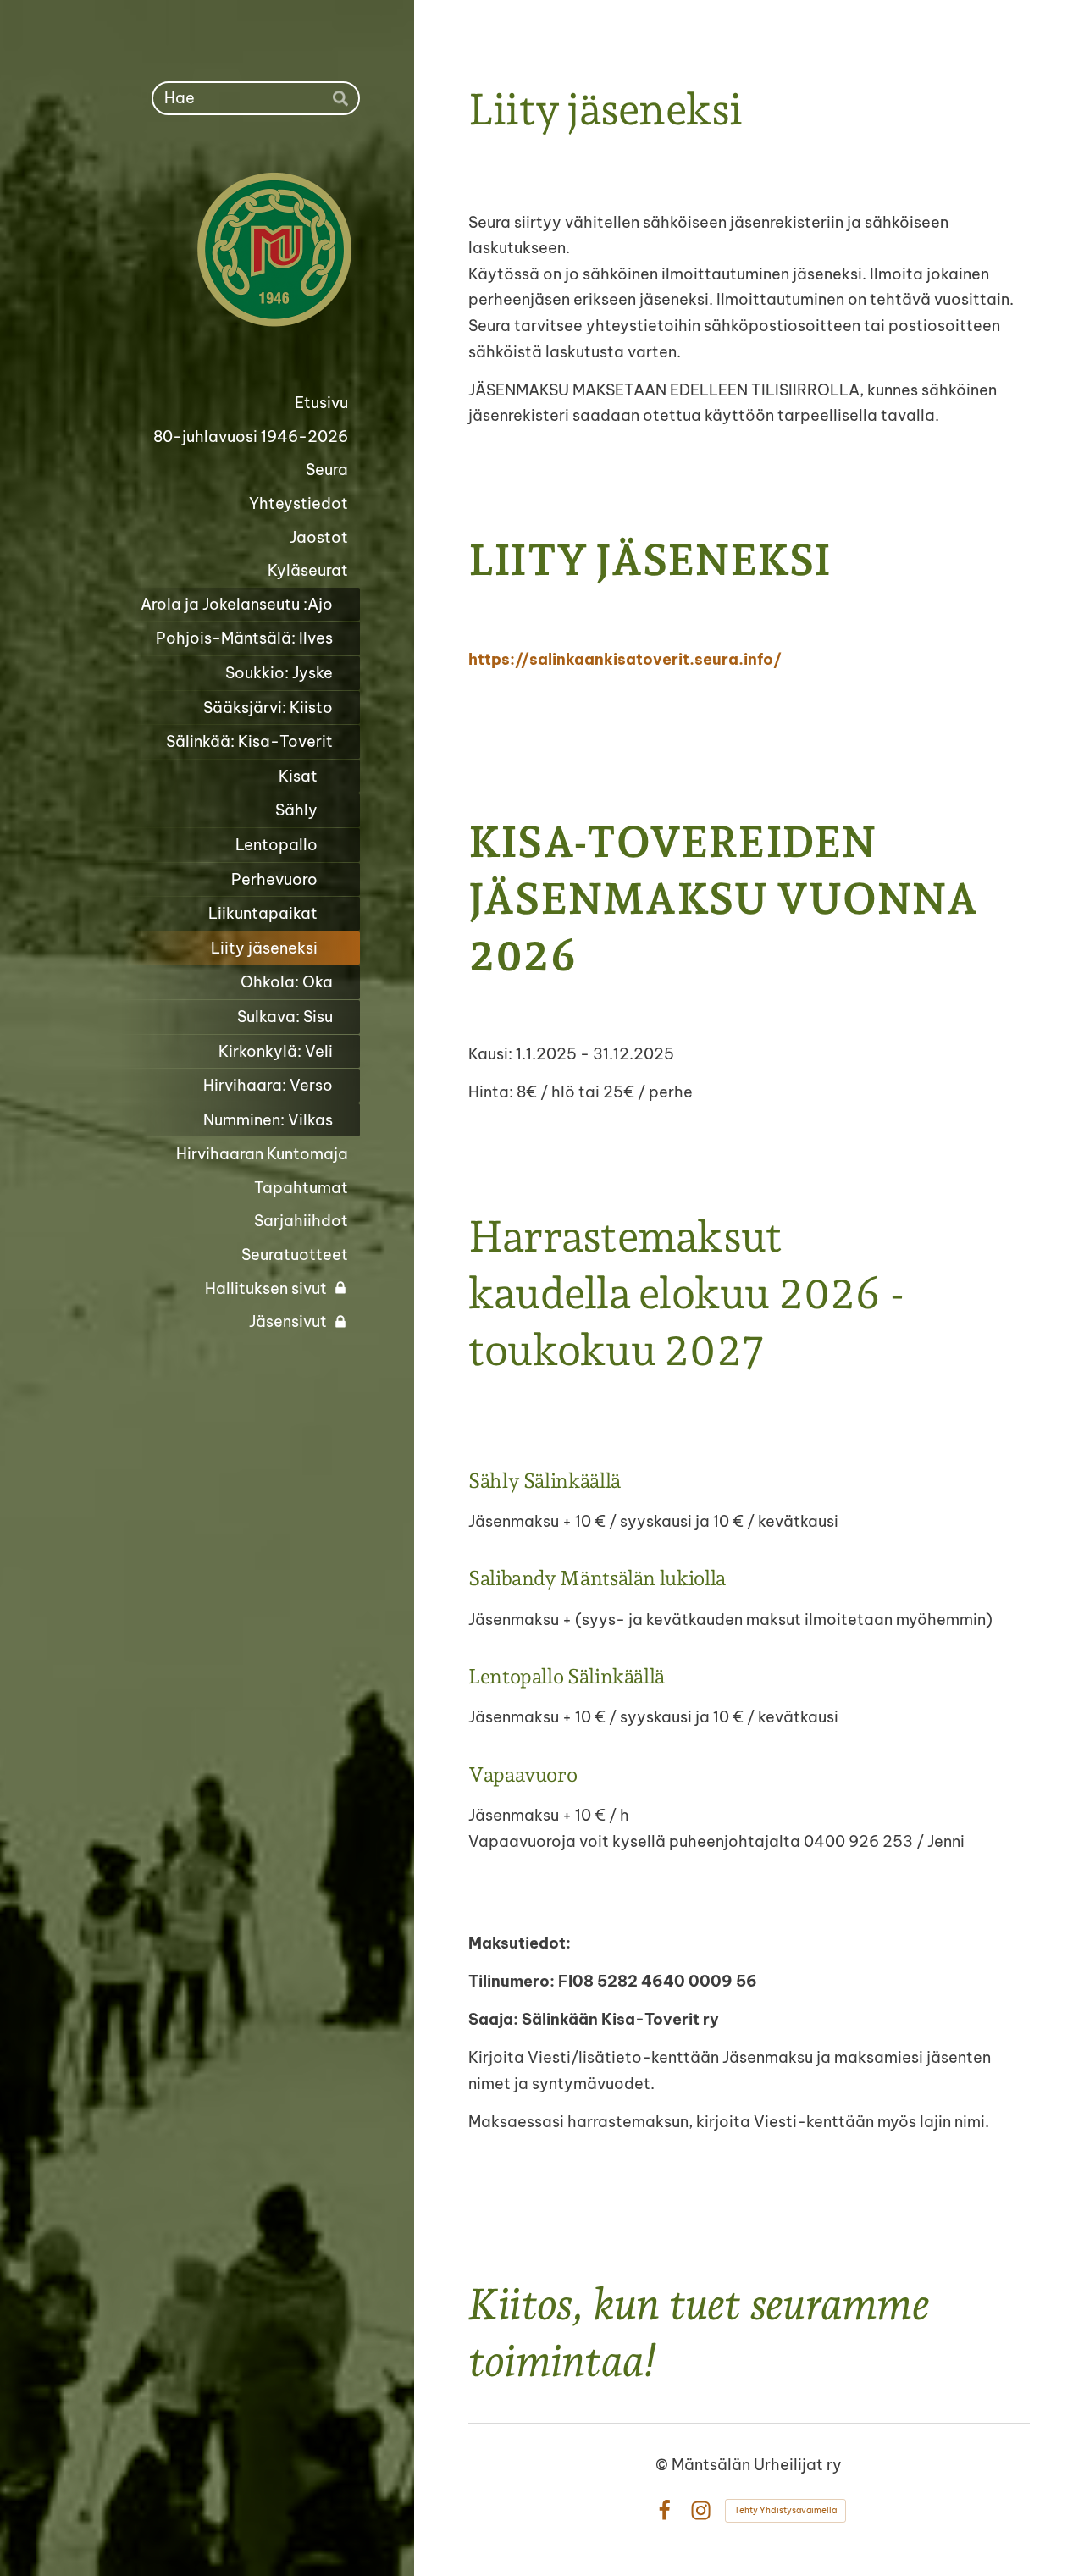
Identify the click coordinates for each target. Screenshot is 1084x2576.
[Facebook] (664, 2510)
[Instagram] (701, 2510)
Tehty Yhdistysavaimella (785, 2510)
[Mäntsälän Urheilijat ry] (211, 251)
